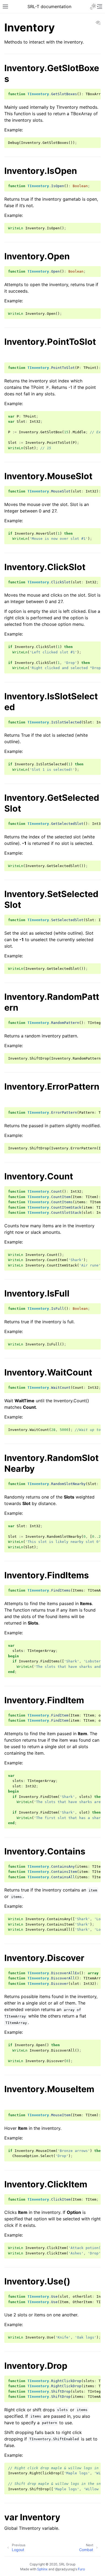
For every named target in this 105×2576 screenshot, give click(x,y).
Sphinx (42, 2569)
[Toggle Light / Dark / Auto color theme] (93, 6)
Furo (81, 2569)
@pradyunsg (65, 2569)
